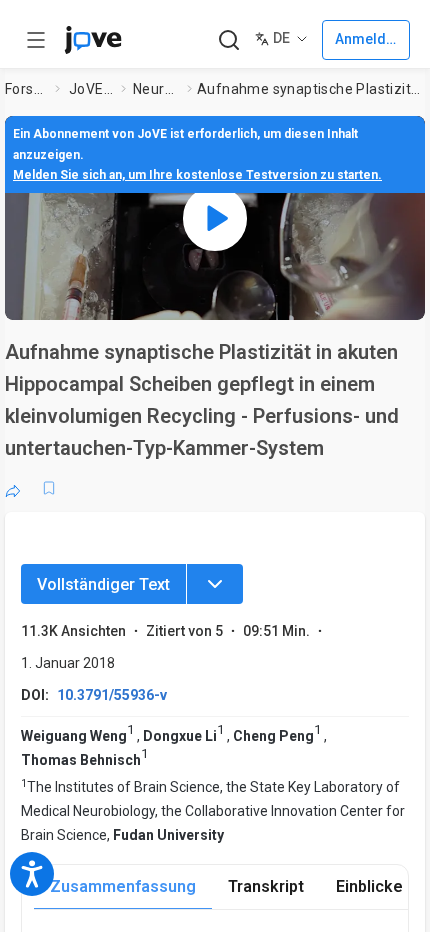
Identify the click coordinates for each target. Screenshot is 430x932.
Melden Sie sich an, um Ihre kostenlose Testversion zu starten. (197, 175)
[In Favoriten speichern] (49, 488)
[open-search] (228, 40)
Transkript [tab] (266, 886)
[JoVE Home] (93, 40)
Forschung (26, 89)
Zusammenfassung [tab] (123, 886)
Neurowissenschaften (156, 89)
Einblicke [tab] (369, 886)
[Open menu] (36, 40)
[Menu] (215, 584)
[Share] (13, 488)
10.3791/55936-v (112, 695)
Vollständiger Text (103, 584)
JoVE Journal (91, 89)
